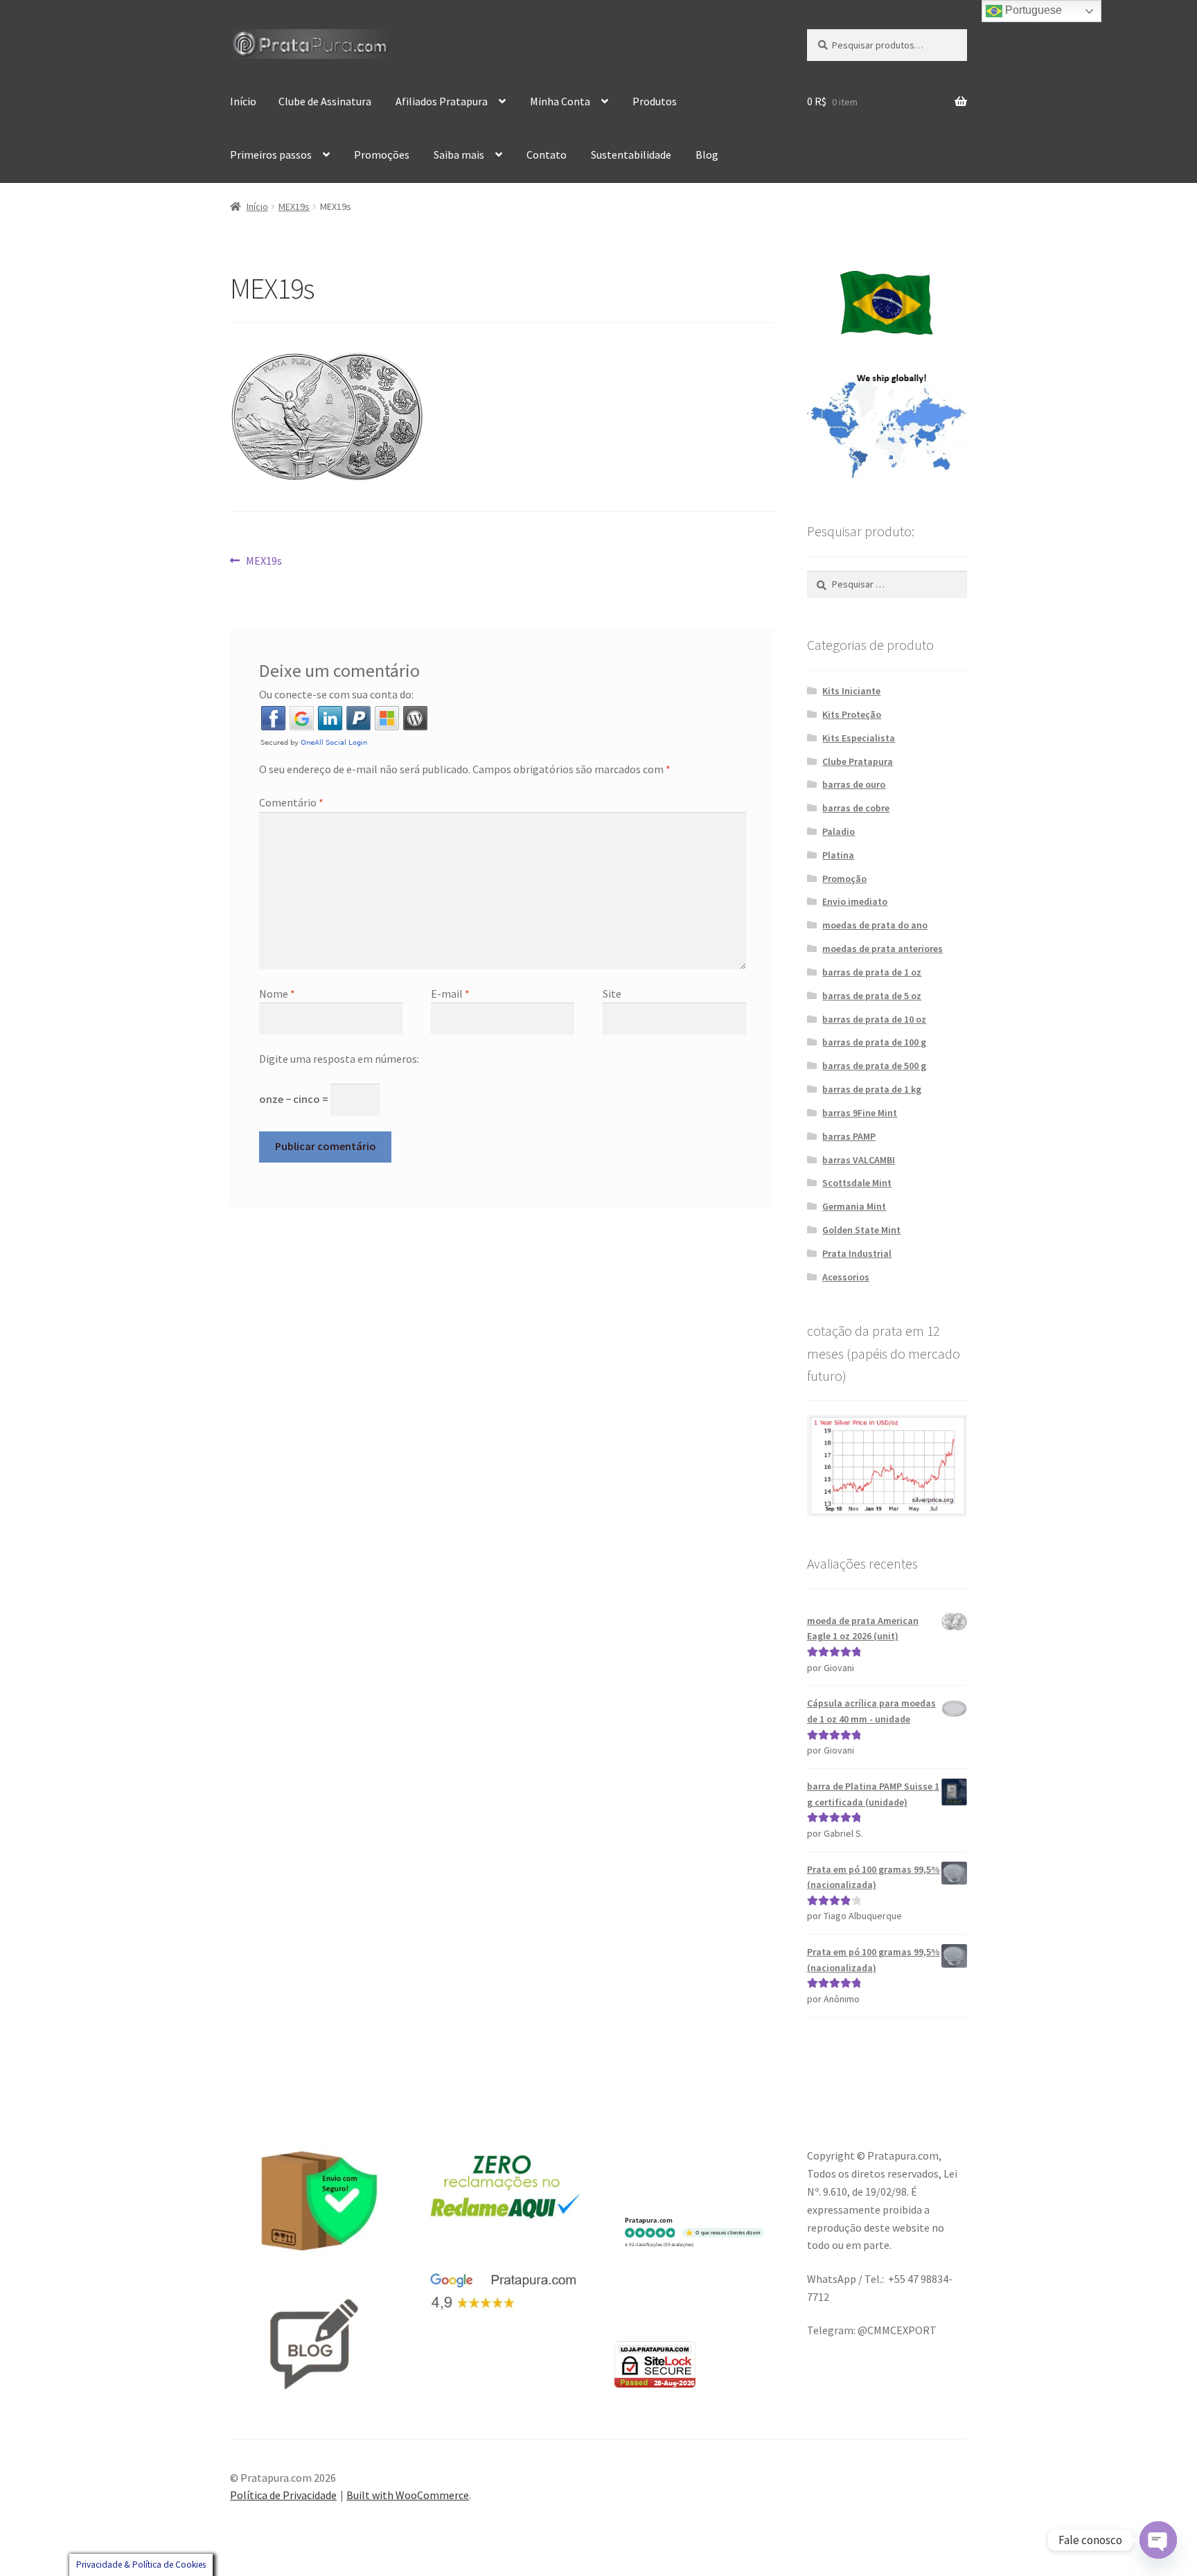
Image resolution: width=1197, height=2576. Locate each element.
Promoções (382, 155)
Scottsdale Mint (857, 1183)
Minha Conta (560, 101)
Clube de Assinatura (325, 101)
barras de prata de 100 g (874, 1042)
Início (243, 101)
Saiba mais (459, 155)
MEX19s (294, 206)
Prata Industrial (857, 1253)
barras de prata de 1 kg (872, 1089)
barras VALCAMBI (859, 1160)
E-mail (450, 994)
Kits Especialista (859, 738)
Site (612, 994)
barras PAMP (849, 1136)
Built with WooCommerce (408, 2495)
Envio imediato (855, 901)
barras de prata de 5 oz (872, 996)
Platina (838, 855)
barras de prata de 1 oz (872, 972)
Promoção (844, 879)
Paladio (839, 831)
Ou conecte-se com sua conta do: (336, 694)
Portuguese (1032, 10)
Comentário (291, 802)
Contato (547, 155)
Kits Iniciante (851, 691)
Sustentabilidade (631, 155)
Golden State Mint (861, 1230)
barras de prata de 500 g (874, 1066)
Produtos (655, 101)
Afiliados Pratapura (442, 101)
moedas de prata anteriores (883, 949)
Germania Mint (854, 1206)
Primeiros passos (271, 155)
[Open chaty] (1158, 2540)
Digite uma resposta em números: (339, 1059)
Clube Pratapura (858, 761)
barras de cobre (856, 808)
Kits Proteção (852, 714)
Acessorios (846, 1277)
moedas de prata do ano (875, 925)
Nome (277, 994)
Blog (707, 155)
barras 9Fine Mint (860, 1113)
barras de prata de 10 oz (874, 1019)
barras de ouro (854, 784)
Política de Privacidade (283, 2495)
